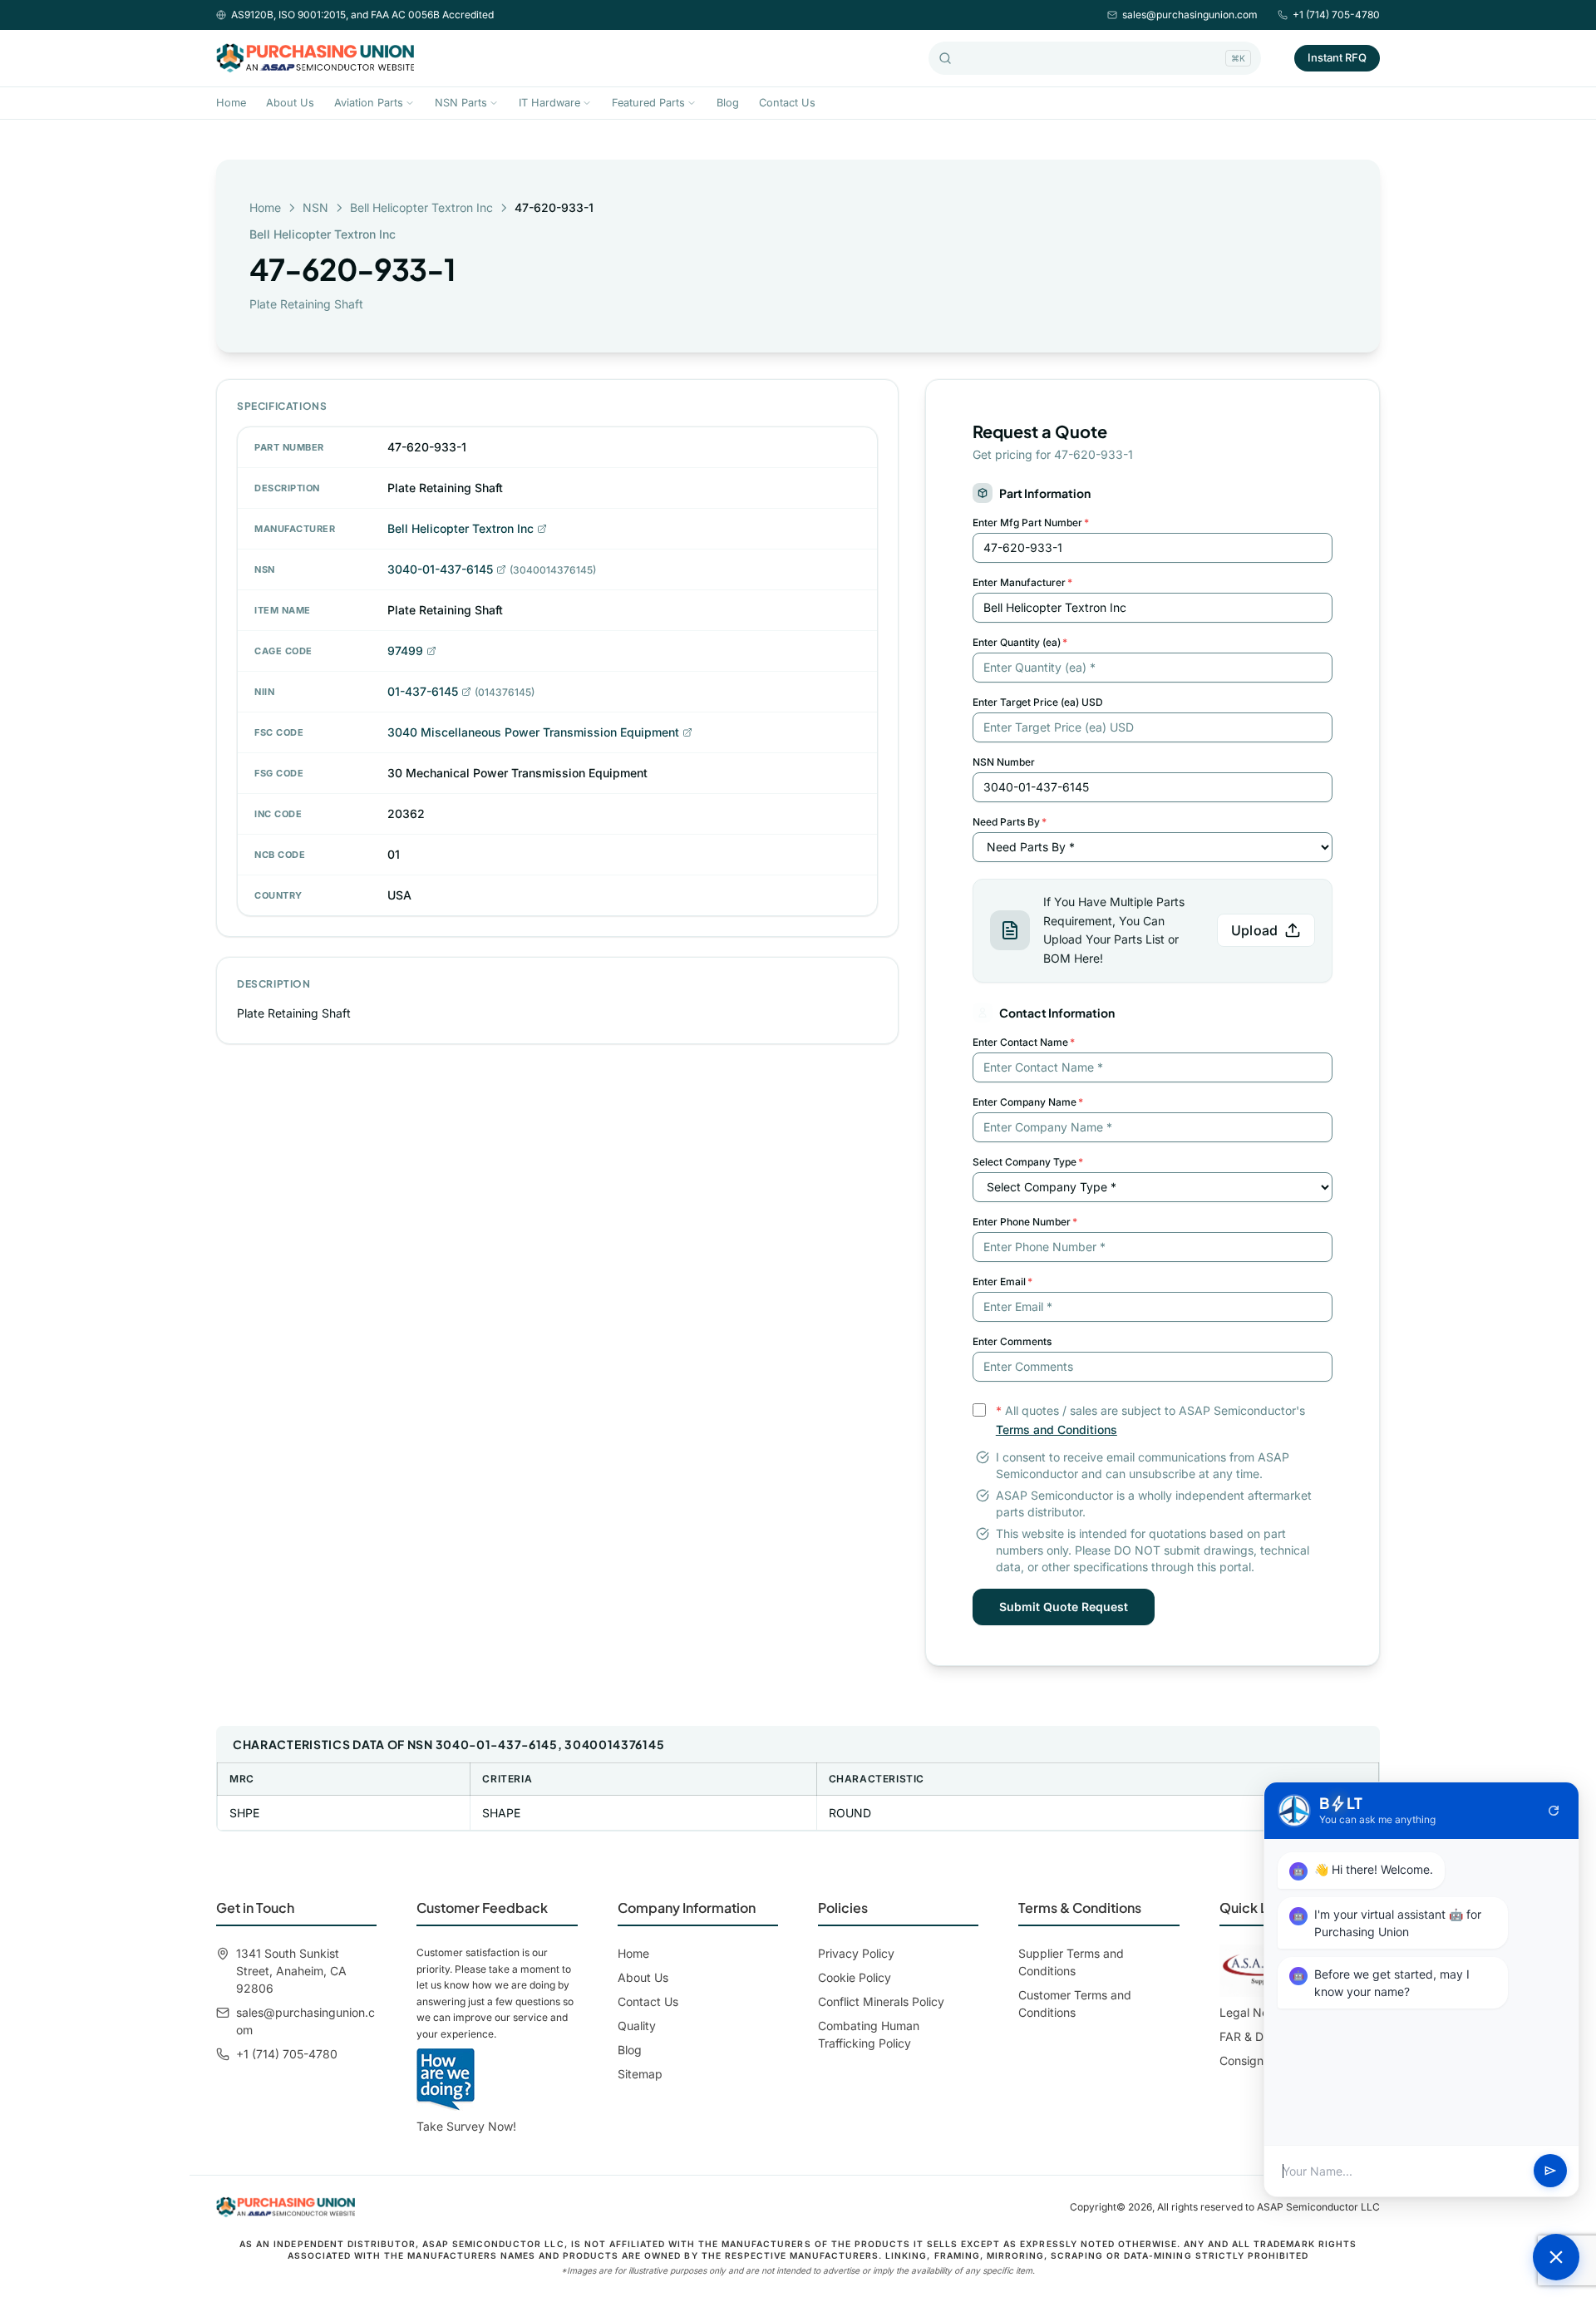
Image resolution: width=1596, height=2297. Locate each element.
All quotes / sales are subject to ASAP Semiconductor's (1150, 1420)
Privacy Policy (856, 1953)
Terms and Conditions (1057, 1429)
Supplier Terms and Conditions (1071, 1962)
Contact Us (787, 103)
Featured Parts (648, 103)
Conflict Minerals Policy (881, 2001)
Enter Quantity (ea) (1020, 642)
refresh (1554, 1811)
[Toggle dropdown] (410, 103)
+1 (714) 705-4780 (1336, 15)
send (1550, 2171)
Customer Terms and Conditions (1075, 2004)
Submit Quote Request (1064, 1607)
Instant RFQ (1337, 57)
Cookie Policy (855, 1977)
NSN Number (1004, 762)
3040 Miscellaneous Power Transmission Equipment (533, 732)
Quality (637, 2026)
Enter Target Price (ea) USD (1038, 702)
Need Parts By (1010, 822)
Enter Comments (1012, 1341)
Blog (728, 103)
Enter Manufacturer (1022, 582)
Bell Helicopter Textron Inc (421, 207)
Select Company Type (1028, 1162)
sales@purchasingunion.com (1190, 15)
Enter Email (1002, 1282)
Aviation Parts (369, 103)
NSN (315, 207)
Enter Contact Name (1024, 1042)
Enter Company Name (1028, 1102)
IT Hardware (549, 103)
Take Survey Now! (466, 2126)
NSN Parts (461, 103)
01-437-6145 (423, 691)
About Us (290, 103)
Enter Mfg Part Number (1031, 522)
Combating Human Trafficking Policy (869, 2034)
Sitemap (640, 2074)
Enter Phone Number (1025, 1222)
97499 (405, 651)
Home (231, 103)
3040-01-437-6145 (440, 569)
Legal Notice (1254, 2012)
